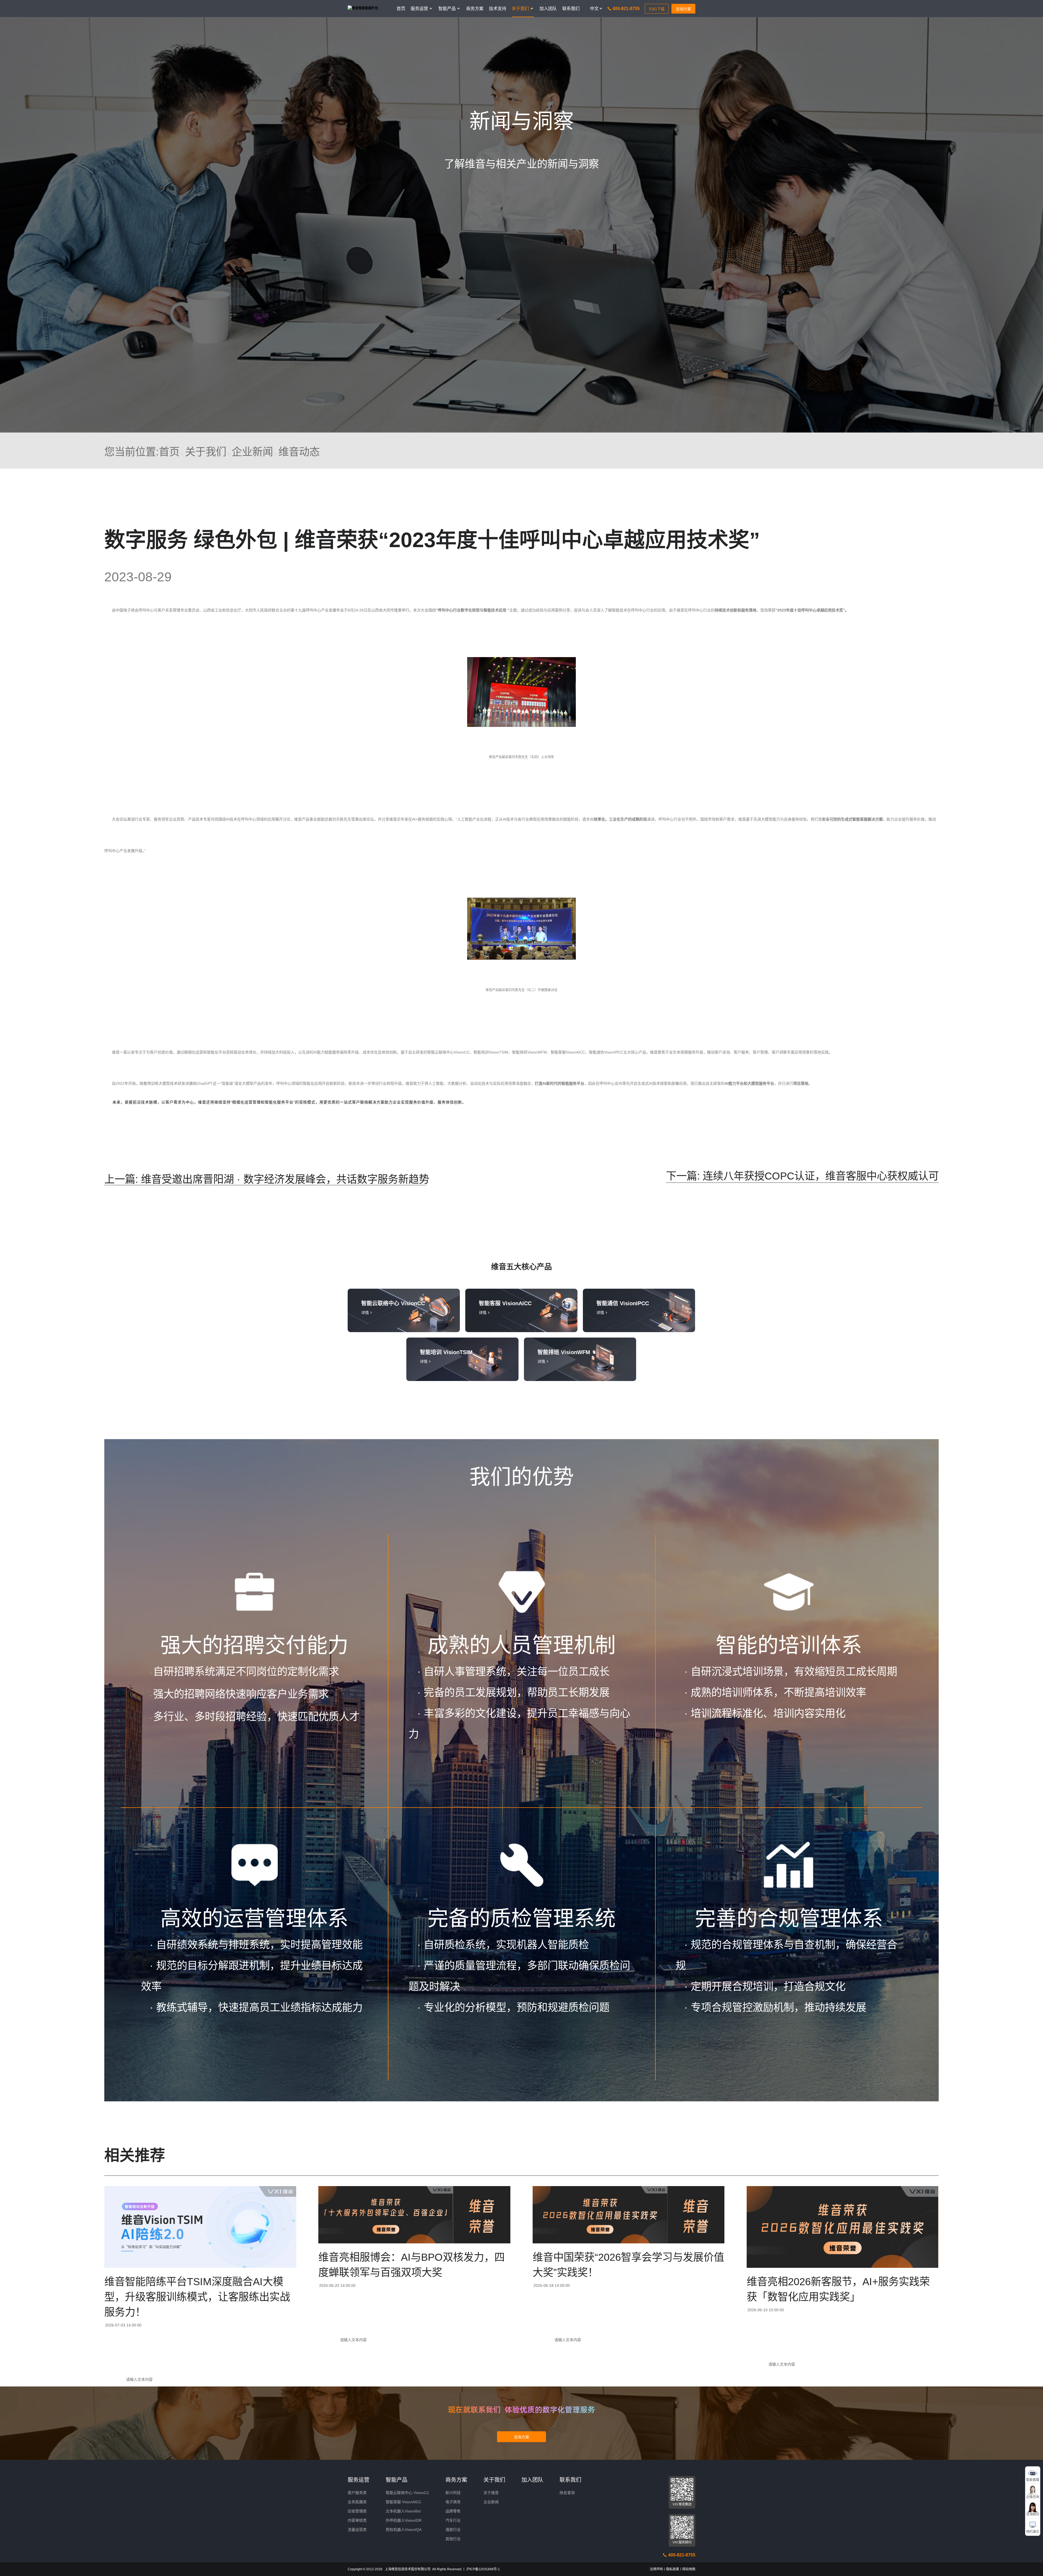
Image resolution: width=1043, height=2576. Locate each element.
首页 (401, 9)
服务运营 (359, 2480)
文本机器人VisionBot (403, 2511)
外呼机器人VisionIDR (404, 2520)
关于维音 (491, 2493)
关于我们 (206, 452)
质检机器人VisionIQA (404, 2530)
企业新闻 (252, 452)
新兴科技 (453, 2493)
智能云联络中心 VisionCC (407, 2493)
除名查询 (567, 2493)
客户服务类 (357, 2493)
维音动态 (299, 452)
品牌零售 (453, 2511)
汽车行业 (453, 2520)
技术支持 (498, 9)
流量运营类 (357, 2530)
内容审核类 (357, 2520)
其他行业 (453, 2539)
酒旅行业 (453, 2530)
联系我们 (571, 9)
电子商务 (453, 2502)
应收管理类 (357, 2511)
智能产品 (397, 2480)
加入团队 (548, 9)
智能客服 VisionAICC (403, 2502)
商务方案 (475, 9)
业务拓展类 (357, 2502)
